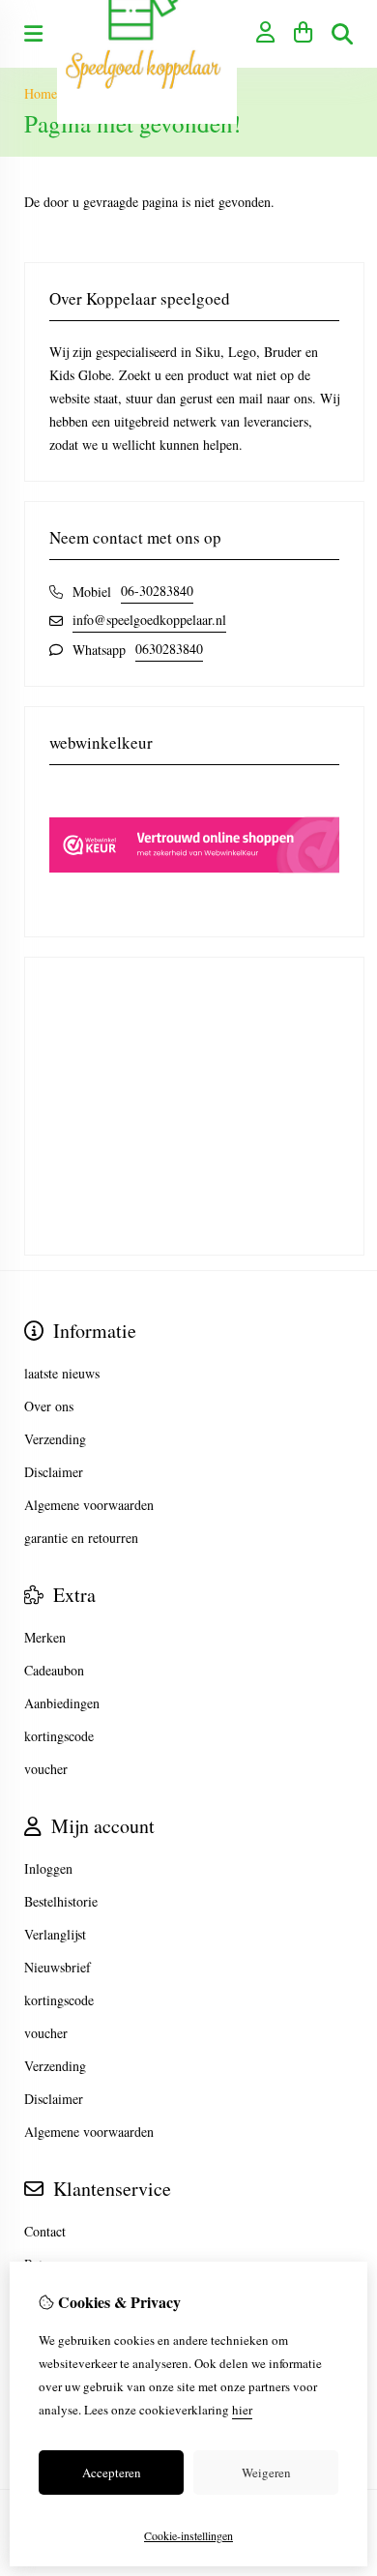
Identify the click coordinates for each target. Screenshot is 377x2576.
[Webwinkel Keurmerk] (194, 900)
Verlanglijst (55, 1934)
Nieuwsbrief (58, 1967)
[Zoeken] (342, 34)
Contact (45, 2231)
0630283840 (169, 649)
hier (242, 2410)
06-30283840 (157, 591)
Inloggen (48, 1868)
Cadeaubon (54, 1670)
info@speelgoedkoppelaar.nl (149, 620)
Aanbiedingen (62, 1703)
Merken (45, 1637)
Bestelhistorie (61, 1901)
